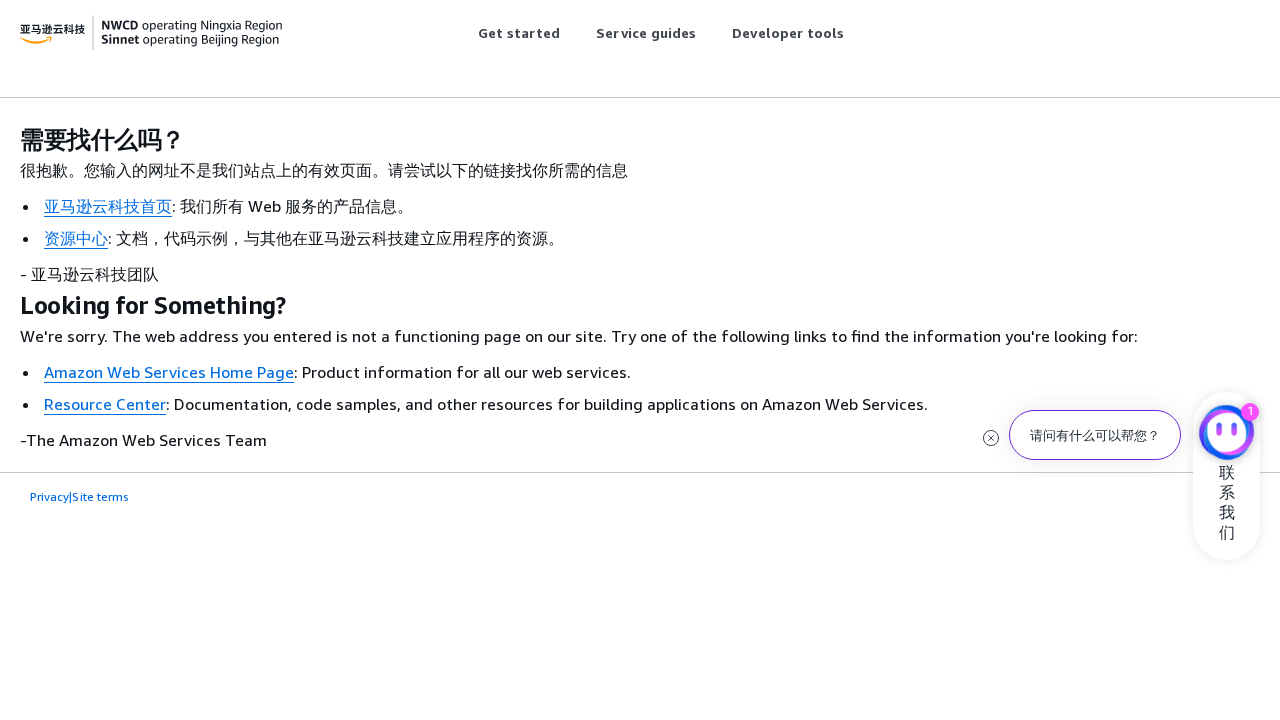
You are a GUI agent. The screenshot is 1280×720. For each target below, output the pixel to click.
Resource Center (105, 404)
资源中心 (76, 238)
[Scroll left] (462, 33)
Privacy (49, 496)
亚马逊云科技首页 (108, 206)
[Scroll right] (859, 33)
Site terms (100, 496)
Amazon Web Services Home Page (169, 372)
